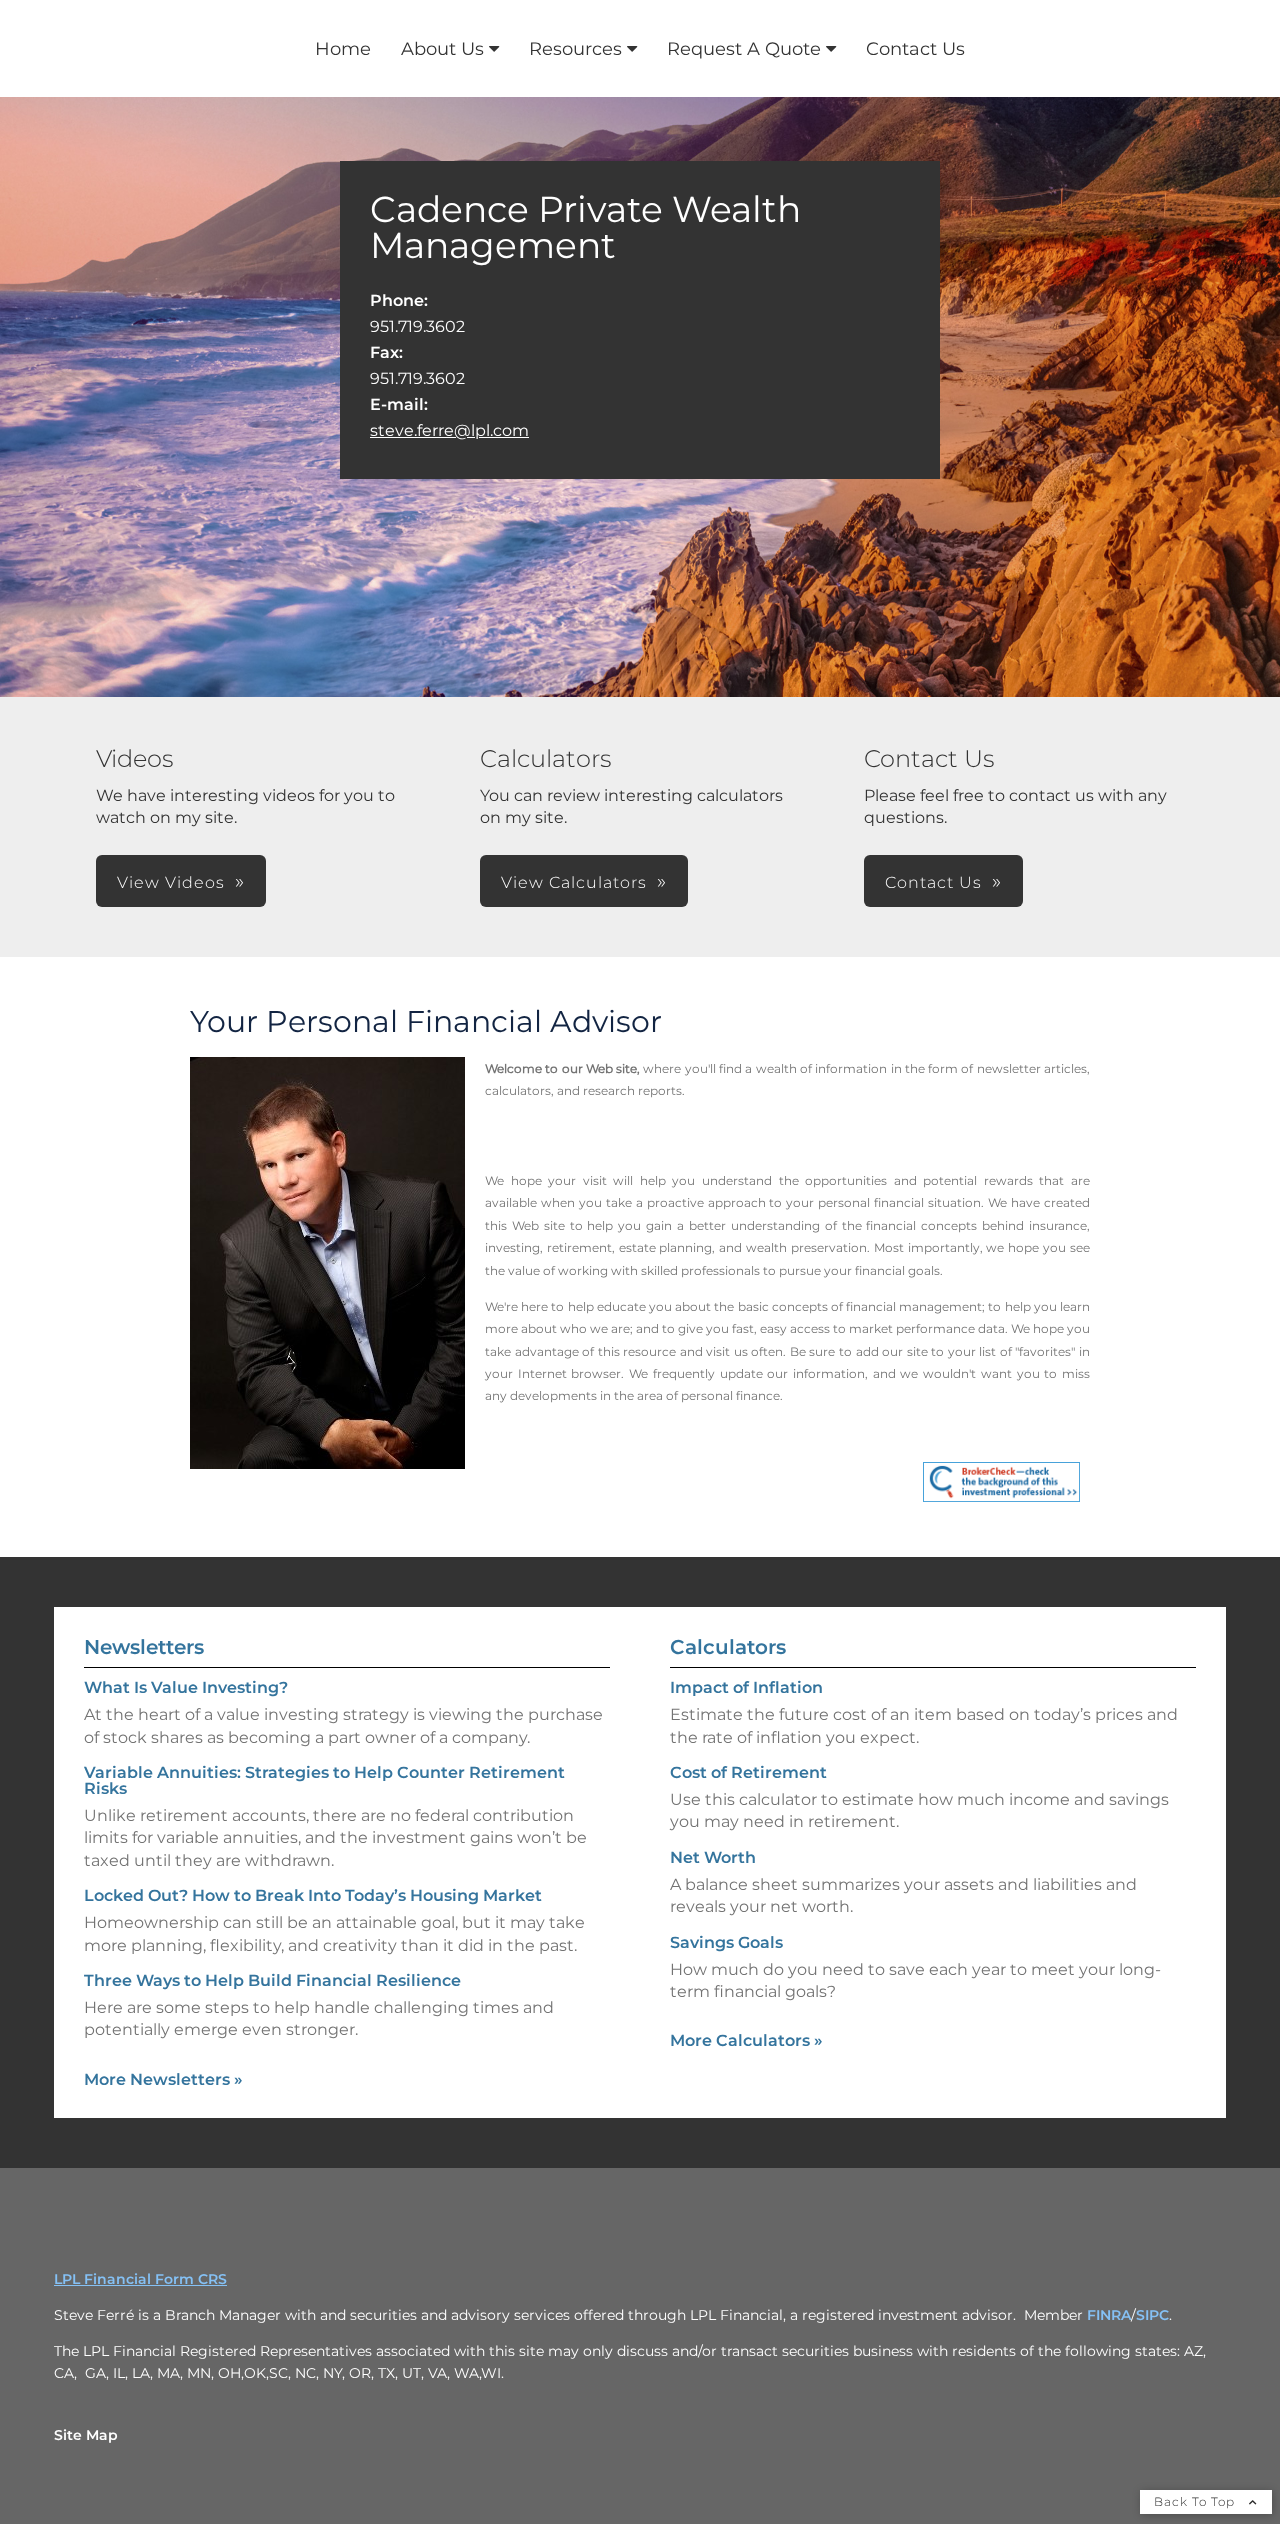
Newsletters (144, 1647)
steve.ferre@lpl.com (449, 430)
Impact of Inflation (746, 1687)
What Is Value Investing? (186, 1687)
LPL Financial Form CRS (140, 2279)
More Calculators (746, 2040)
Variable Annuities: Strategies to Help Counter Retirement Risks (324, 1780)
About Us (442, 49)
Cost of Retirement (748, 1772)
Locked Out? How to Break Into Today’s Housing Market (313, 1895)
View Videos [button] (171, 882)
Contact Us (915, 49)
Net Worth (713, 1857)
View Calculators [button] (574, 882)
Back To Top (1196, 2501)
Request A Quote (744, 49)
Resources (575, 49)
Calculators (728, 1647)
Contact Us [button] (933, 882)
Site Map (86, 2435)
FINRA (1109, 2315)
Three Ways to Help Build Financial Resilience (272, 1980)
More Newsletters (163, 2079)
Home (343, 49)
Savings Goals (726, 1942)
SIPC (1152, 2315)
